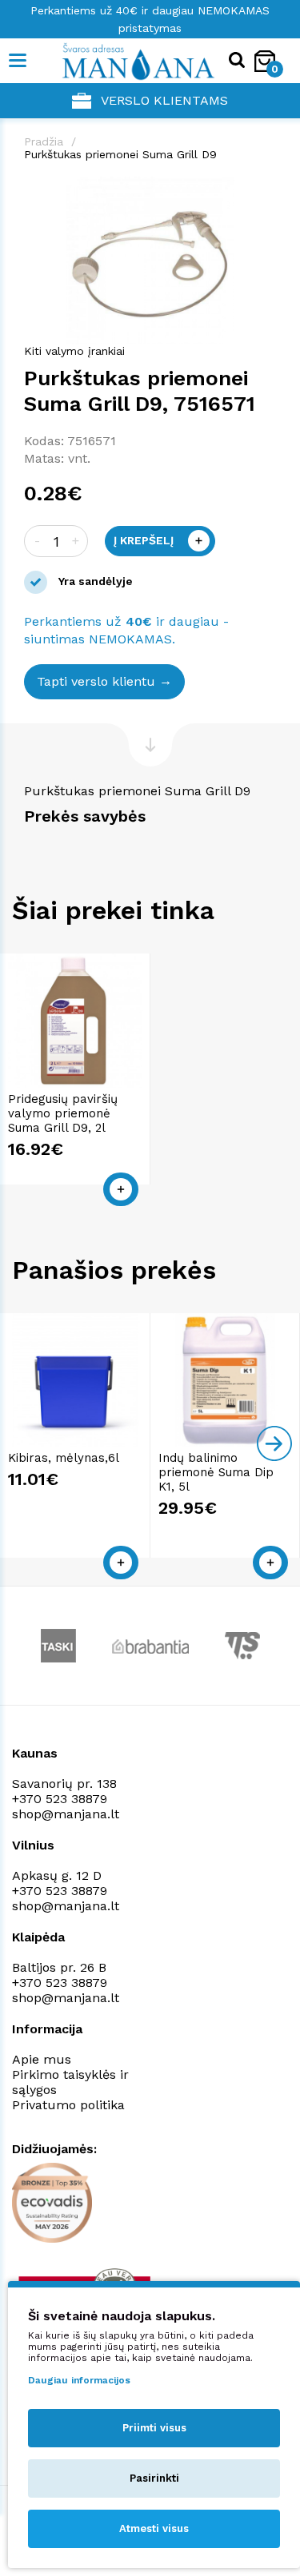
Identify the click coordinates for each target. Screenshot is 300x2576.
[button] (262, 191)
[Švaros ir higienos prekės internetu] (114, 61)
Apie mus (42, 2059)
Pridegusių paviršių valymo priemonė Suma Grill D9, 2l (63, 1113)
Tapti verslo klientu (96, 681)
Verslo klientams (164, 100)
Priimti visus (154, 2428)
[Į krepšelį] (121, 1189)
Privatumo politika (68, 2105)
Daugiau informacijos (79, 2380)
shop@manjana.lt (66, 1814)
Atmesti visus (154, 2528)
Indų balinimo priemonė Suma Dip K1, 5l (216, 1472)
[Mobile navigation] (18, 61)
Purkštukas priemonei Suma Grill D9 (120, 154)
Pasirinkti (154, 2478)
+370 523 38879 (60, 1799)
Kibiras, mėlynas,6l (64, 1458)
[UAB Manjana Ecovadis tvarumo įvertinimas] (52, 2203)
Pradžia (44, 141)
